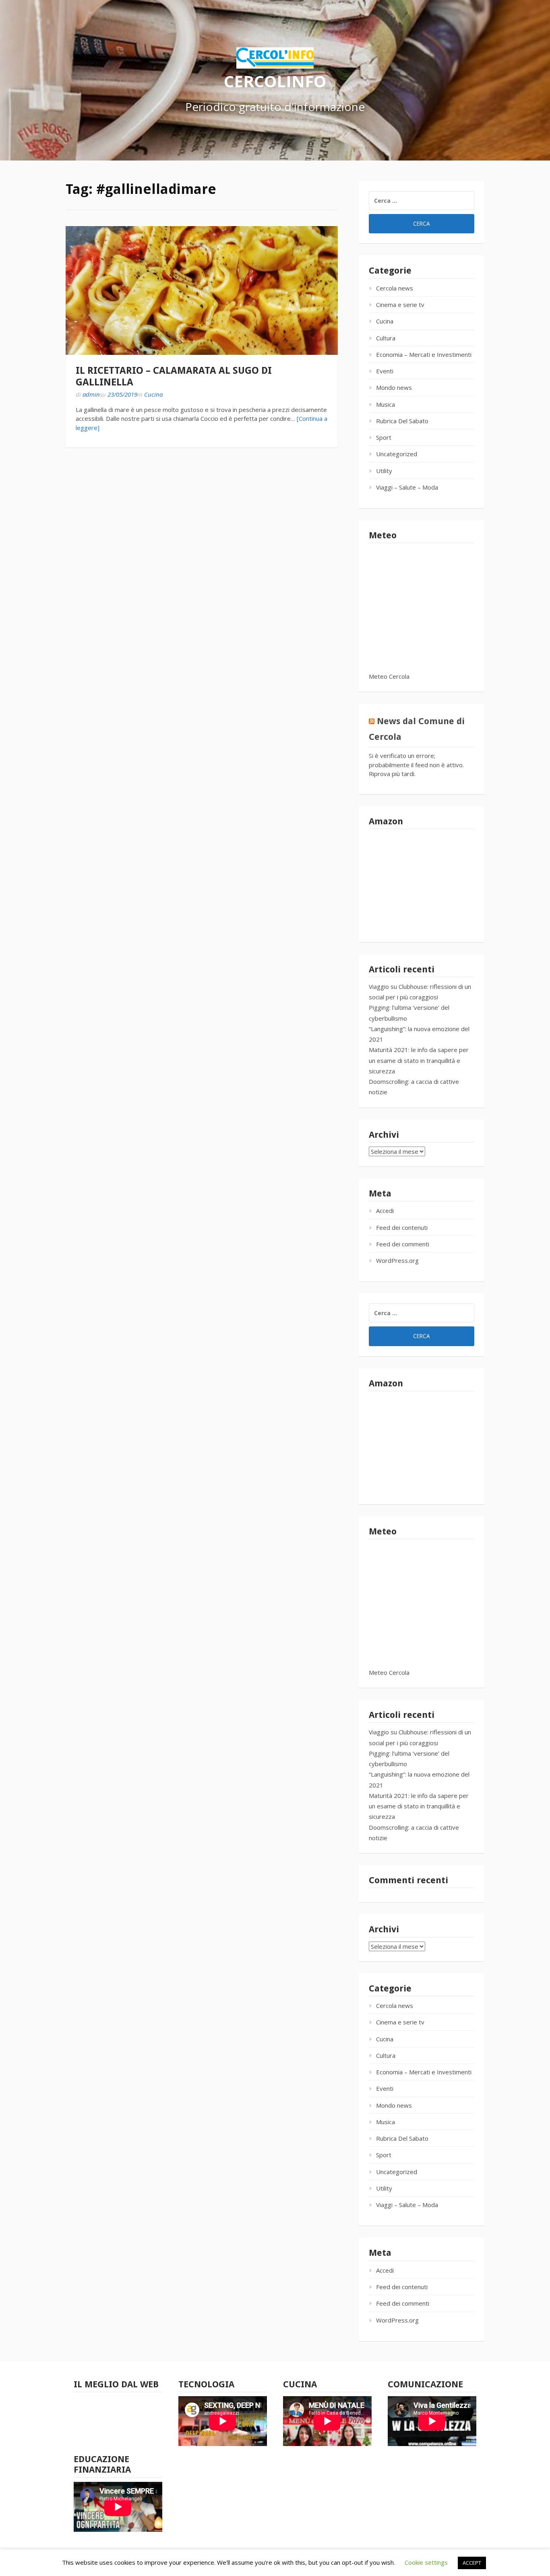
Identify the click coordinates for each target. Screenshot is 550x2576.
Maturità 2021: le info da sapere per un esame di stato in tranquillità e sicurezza (419, 1060)
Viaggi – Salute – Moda (407, 487)
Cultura (386, 338)
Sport (384, 437)
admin (91, 394)
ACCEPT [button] (472, 2563)
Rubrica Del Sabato (402, 421)
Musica (386, 404)
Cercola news (395, 288)
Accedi (385, 1211)
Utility (384, 471)
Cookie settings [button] (426, 2562)
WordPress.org (397, 1260)
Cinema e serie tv (400, 305)
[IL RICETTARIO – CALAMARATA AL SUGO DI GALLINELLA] (202, 290)
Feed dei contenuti (402, 1227)
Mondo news (394, 387)
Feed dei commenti (403, 1244)
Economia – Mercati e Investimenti (424, 354)
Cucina (153, 394)
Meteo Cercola (389, 676)
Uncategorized (397, 454)
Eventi (385, 371)
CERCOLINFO (275, 81)
